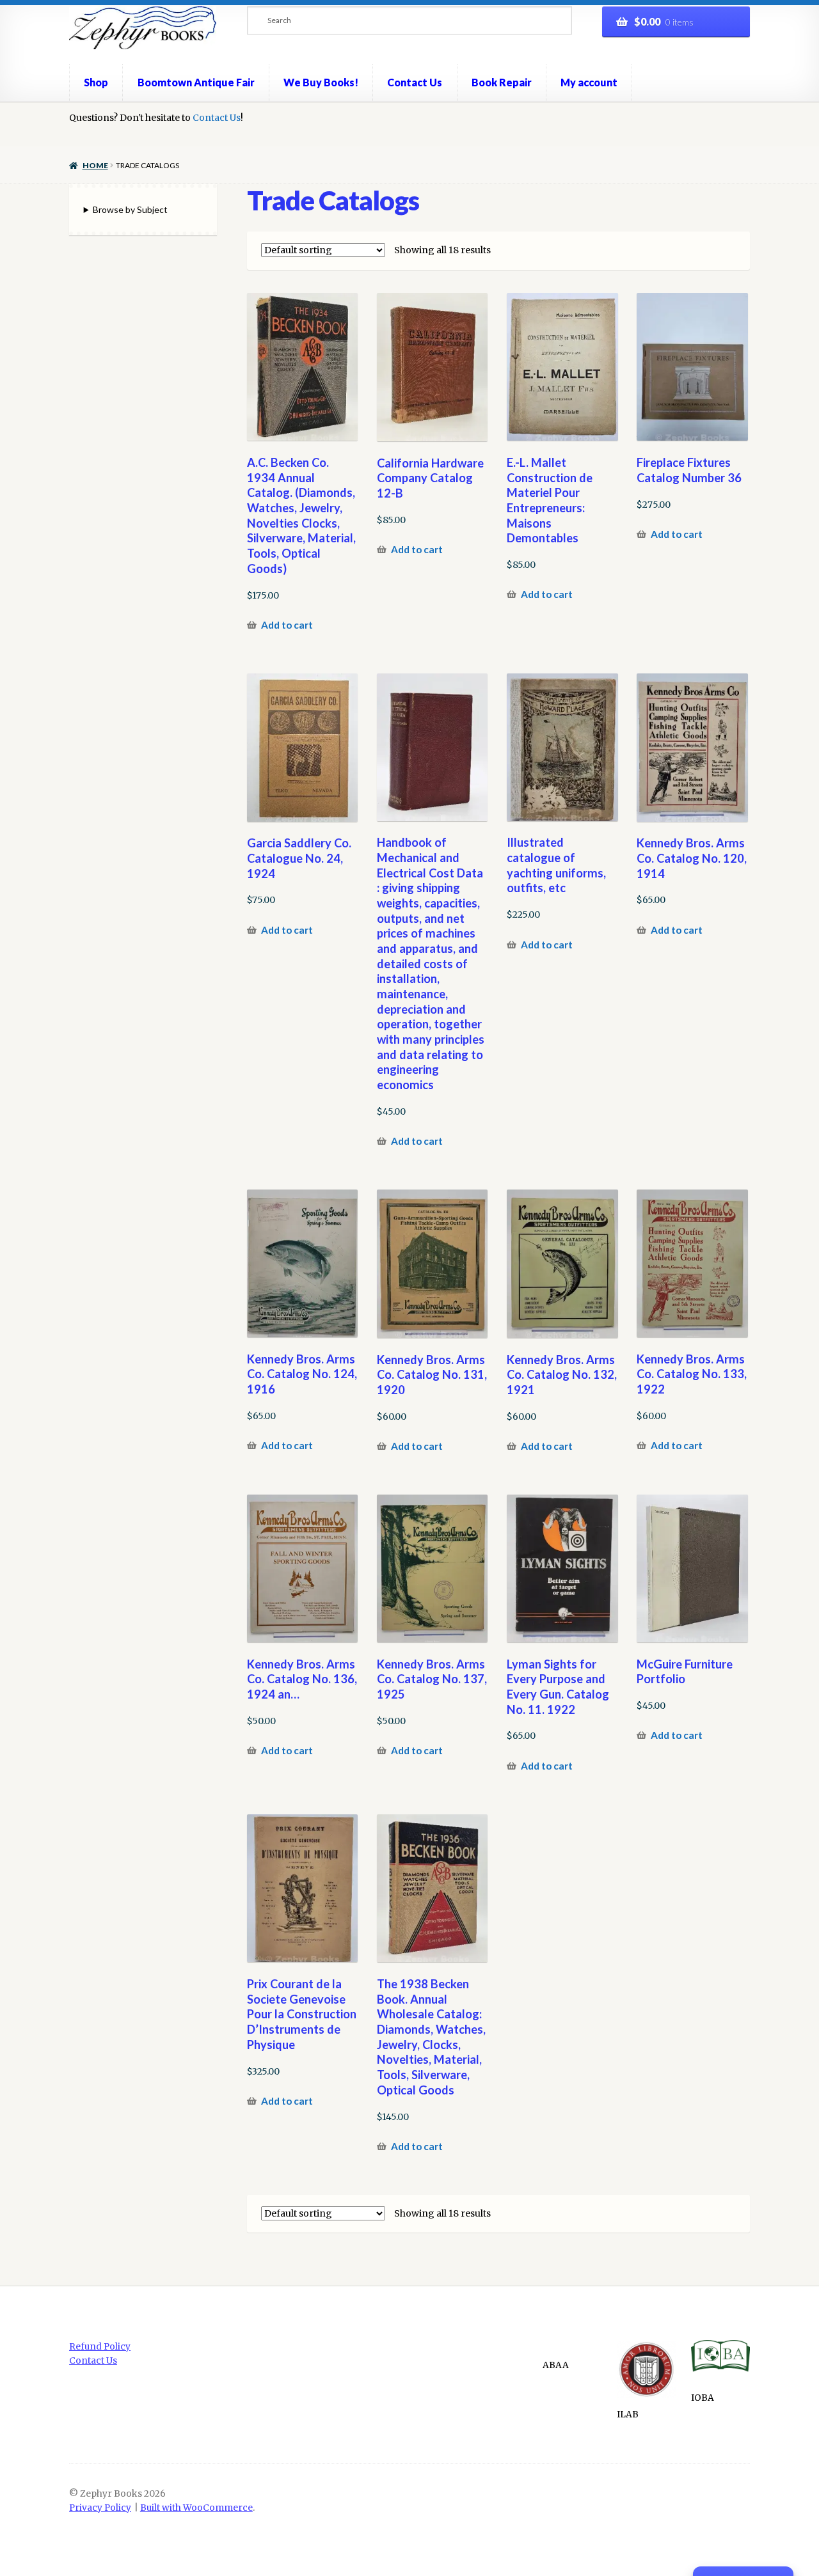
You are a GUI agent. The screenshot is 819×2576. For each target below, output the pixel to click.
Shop (96, 82)
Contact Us (415, 82)
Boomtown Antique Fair (196, 82)
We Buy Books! (321, 82)
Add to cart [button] (287, 625)
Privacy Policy (100, 2508)
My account (589, 82)
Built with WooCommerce (196, 2508)
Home (95, 165)
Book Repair (502, 82)
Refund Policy (100, 2347)
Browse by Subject (130, 209)
